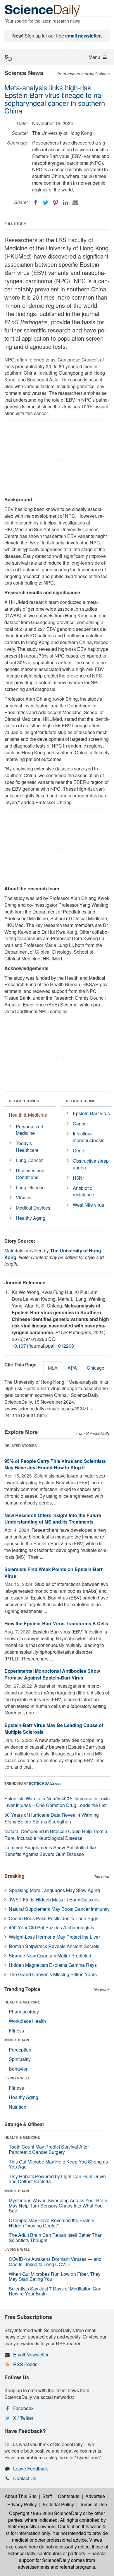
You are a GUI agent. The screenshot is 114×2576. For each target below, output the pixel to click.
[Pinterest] (56, 203)
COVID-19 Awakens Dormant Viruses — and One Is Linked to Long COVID (55, 2262)
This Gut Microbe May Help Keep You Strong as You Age (58, 2164)
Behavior (18, 2069)
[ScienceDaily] (42, 10)
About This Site (21, 2496)
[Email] (75, 203)
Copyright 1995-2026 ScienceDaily (45, 2513)
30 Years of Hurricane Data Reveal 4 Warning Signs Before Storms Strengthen (52, 1818)
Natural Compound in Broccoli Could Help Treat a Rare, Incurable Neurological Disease (56, 1835)
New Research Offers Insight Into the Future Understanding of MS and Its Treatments (53, 1519)
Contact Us (25, 2478)
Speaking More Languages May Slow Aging (54, 1890)
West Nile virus (88, 1205)
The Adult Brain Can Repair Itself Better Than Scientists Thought (56, 2238)
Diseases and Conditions (30, 1174)
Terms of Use (93, 2504)
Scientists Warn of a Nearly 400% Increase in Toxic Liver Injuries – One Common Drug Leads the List (57, 1802)
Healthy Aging (31, 1218)
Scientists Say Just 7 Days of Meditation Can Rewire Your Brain (55, 2291)
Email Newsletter (31, 2355)
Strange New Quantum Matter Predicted (50, 1956)
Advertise (95, 2496)
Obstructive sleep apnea (91, 1164)
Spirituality (20, 2059)
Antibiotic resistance (83, 1191)
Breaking (14, 1876)
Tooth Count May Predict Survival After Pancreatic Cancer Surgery (49, 2149)
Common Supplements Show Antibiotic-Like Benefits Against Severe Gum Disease (50, 1851)
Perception (20, 2050)
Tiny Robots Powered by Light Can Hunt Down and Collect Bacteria (57, 2179)
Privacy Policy (22, 2504)
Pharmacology (24, 2012)
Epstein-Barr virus (91, 1113)
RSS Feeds (25, 2364)
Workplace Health (27, 2021)
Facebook (23, 2408)
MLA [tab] (53, 1368)
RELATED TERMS (81, 1101)
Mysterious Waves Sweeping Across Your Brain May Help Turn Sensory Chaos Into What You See (58, 2205)
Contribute (69, 2496)
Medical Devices (33, 1208)
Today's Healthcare (27, 1147)
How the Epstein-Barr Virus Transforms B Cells (56, 1623)
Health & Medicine (28, 1115)
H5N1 (79, 1178)
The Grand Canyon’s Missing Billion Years (53, 1974)
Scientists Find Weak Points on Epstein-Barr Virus (53, 1573)
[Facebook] (36, 203)
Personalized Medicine (30, 1130)
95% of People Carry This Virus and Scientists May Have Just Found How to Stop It (55, 1464)
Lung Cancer (29, 1160)
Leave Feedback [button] (31, 2469)
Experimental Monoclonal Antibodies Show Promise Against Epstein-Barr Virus (52, 1674)
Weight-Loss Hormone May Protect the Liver (54, 1937)
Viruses (24, 1197)
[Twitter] (46, 203)
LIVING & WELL (17, 2078)
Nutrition (18, 2107)
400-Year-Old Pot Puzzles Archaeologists (51, 1927)
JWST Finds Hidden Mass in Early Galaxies (54, 1900)
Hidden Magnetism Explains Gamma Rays (53, 1965)
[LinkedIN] (65, 203)
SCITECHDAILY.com (46, 1783)
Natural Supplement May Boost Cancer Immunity (59, 1909)
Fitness (16, 2031)
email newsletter (83, 36)
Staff (47, 2496)
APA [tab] (72, 1368)
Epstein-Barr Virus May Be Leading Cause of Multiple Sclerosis (54, 1728)
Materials (14, 1250)
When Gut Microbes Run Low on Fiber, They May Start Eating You (55, 2277)
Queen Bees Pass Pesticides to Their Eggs (53, 1918)
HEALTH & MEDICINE (22, 2002)
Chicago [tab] (96, 1368)
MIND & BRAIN (17, 2040)
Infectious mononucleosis (89, 1137)
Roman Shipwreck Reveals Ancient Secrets (54, 1946)
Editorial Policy (58, 2504)
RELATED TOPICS (24, 1101)
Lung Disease (30, 1187)
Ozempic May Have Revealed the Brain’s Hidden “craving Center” (51, 2223)
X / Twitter (23, 2418)
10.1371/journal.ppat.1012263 (43, 1346)
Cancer (80, 1124)
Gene (78, 1151)
